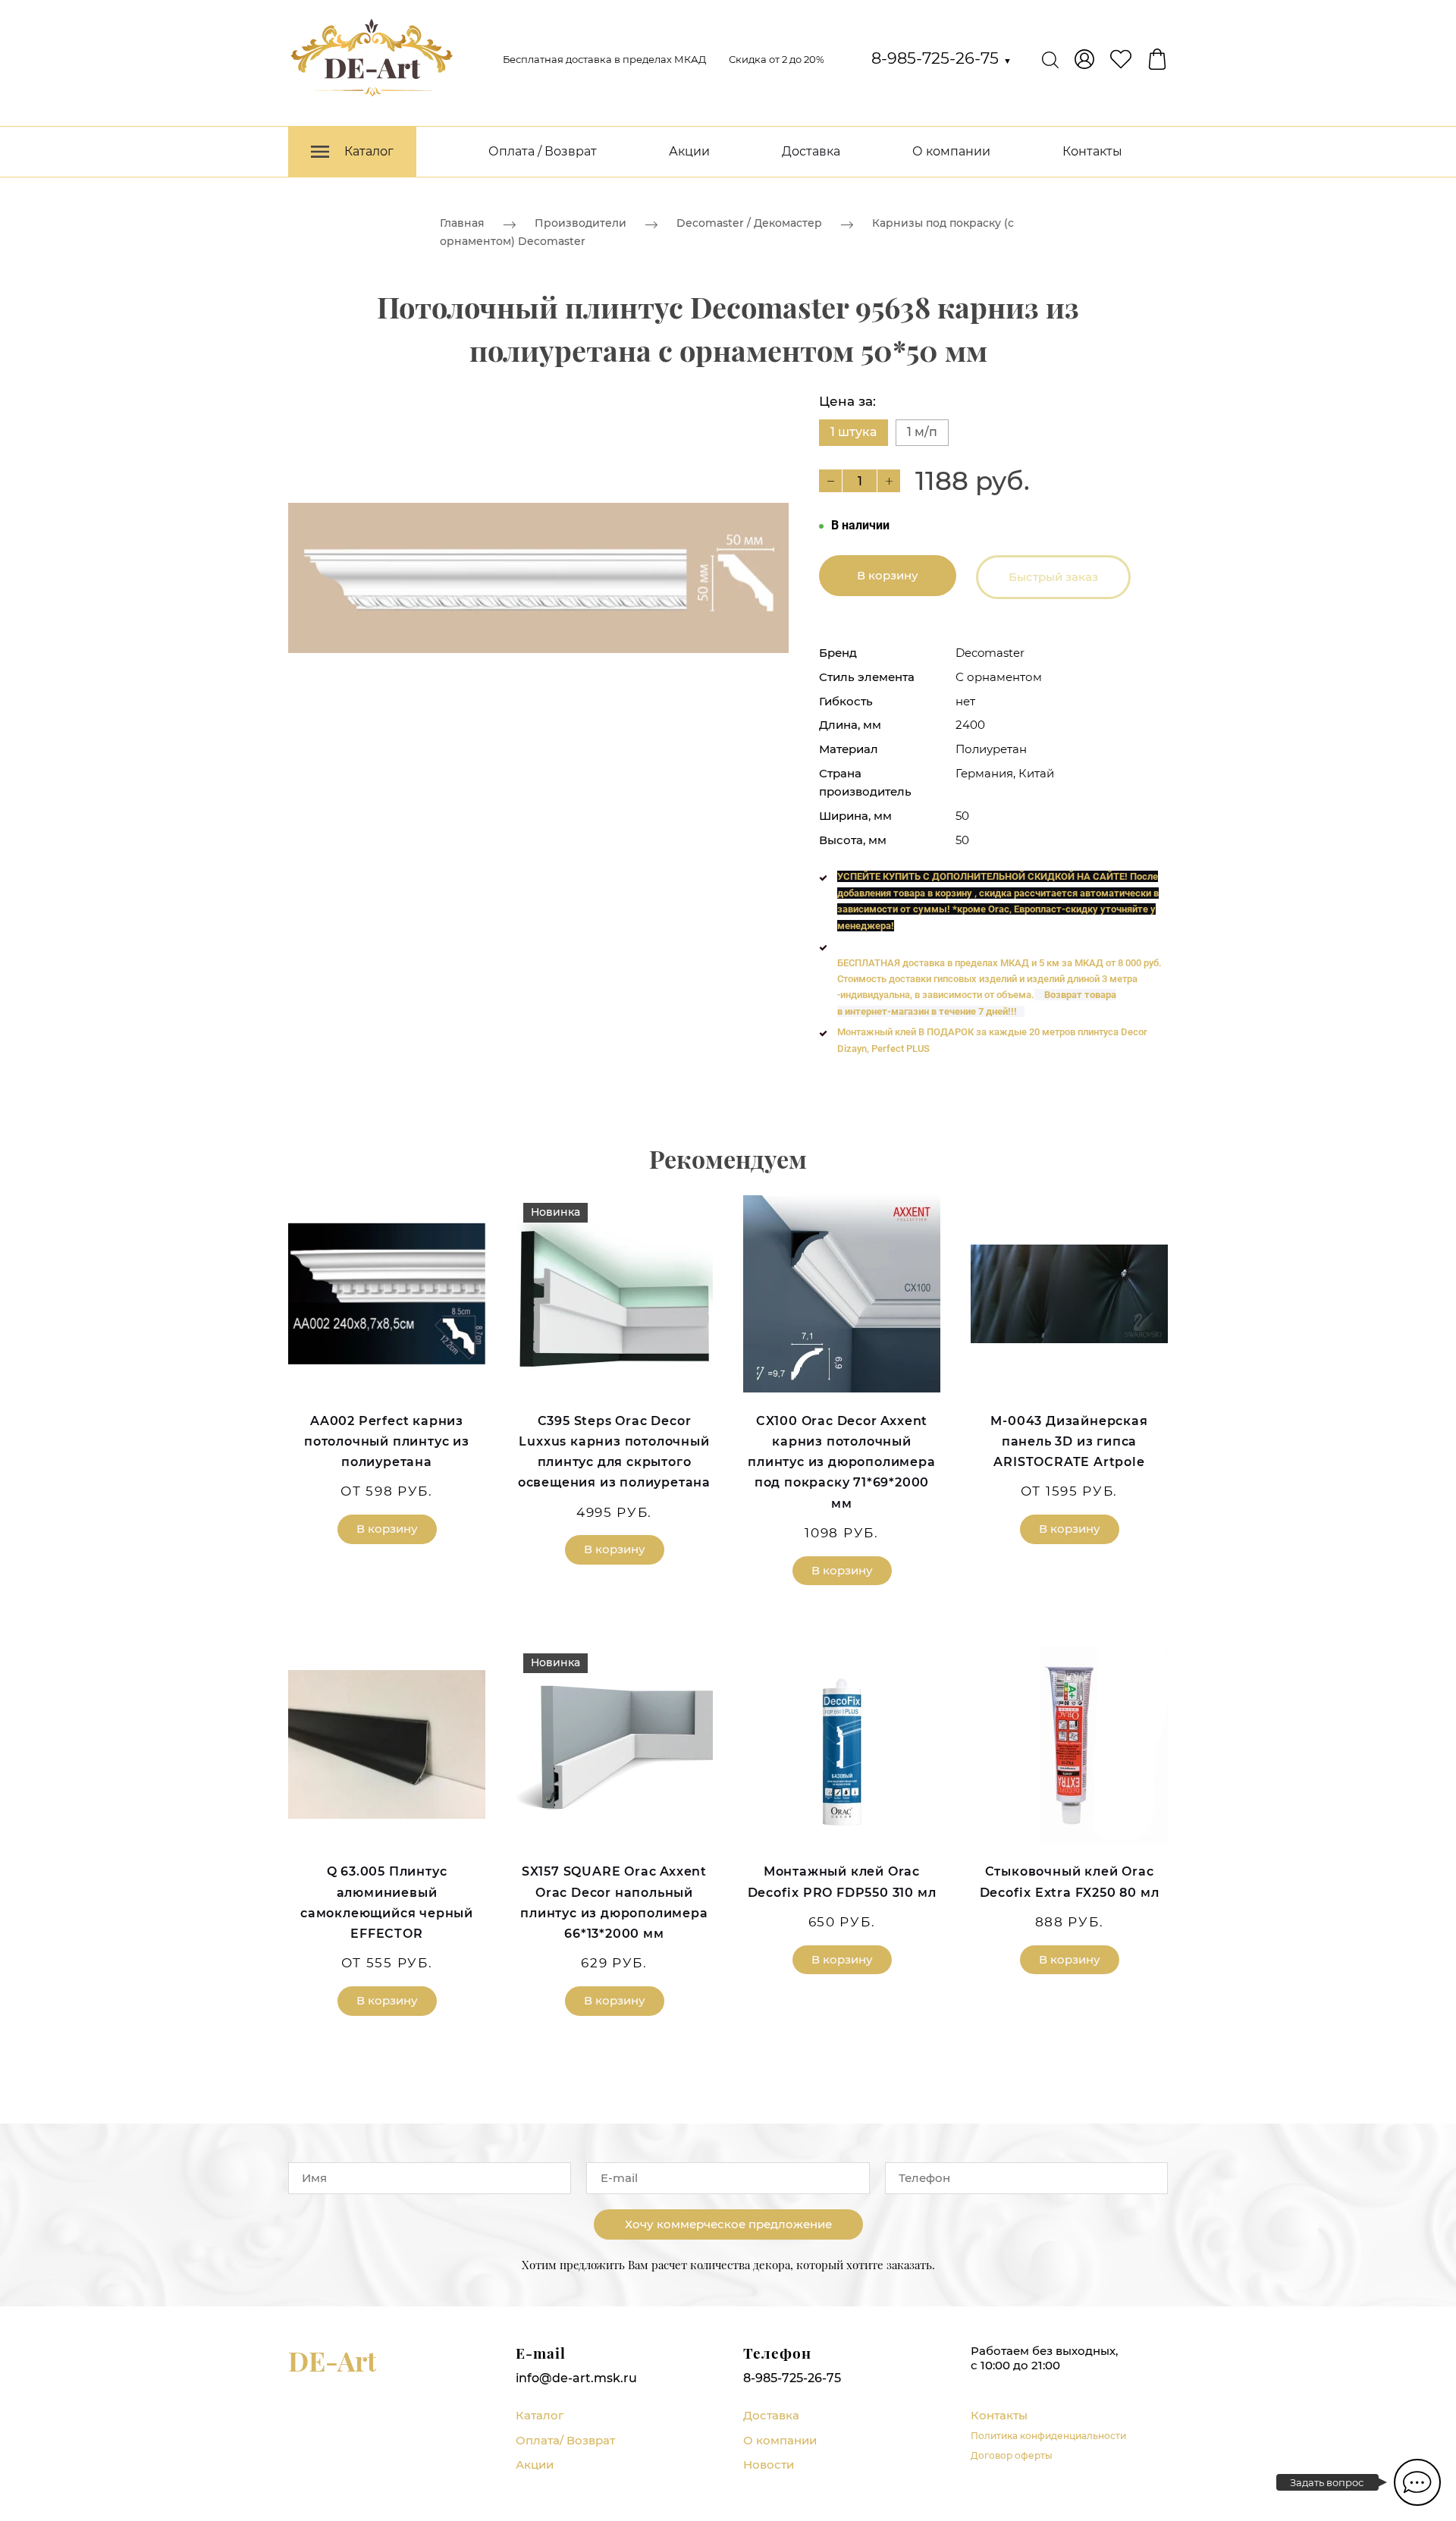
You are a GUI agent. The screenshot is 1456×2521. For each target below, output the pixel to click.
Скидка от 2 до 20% (777, 59)
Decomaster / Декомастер (749, 223)
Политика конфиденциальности (1048, 2436)
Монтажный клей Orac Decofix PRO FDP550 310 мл (842, 1882)
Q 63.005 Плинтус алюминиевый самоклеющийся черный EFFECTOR (387, 1903)
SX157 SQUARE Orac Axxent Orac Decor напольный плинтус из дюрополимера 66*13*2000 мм (614, 1903)
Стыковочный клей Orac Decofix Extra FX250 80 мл (1070, 1882)
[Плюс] (889, 481)
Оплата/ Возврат (565, 2440)
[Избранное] (1121, 59)
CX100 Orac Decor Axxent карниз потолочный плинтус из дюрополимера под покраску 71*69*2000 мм (841, 1462)
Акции (689, 151)
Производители (581, 223)
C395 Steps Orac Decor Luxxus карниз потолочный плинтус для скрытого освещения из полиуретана (614, 1452)
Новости (769, 2464)
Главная (462, 223)
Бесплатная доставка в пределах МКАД (604, 59)
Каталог (540, 2415)
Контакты (1092, 151)
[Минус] (830, 481)
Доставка (811, 151)
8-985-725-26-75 (941, 58)
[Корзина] (1157, 59)
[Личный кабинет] (1084, 59)
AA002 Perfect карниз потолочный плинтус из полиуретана (387, 1441)
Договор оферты (1012, 2455)
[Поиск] (1050, 59)
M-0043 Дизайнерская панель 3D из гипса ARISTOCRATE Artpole (1069, 1441)
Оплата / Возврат (543, 151)
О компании (951, 151)
